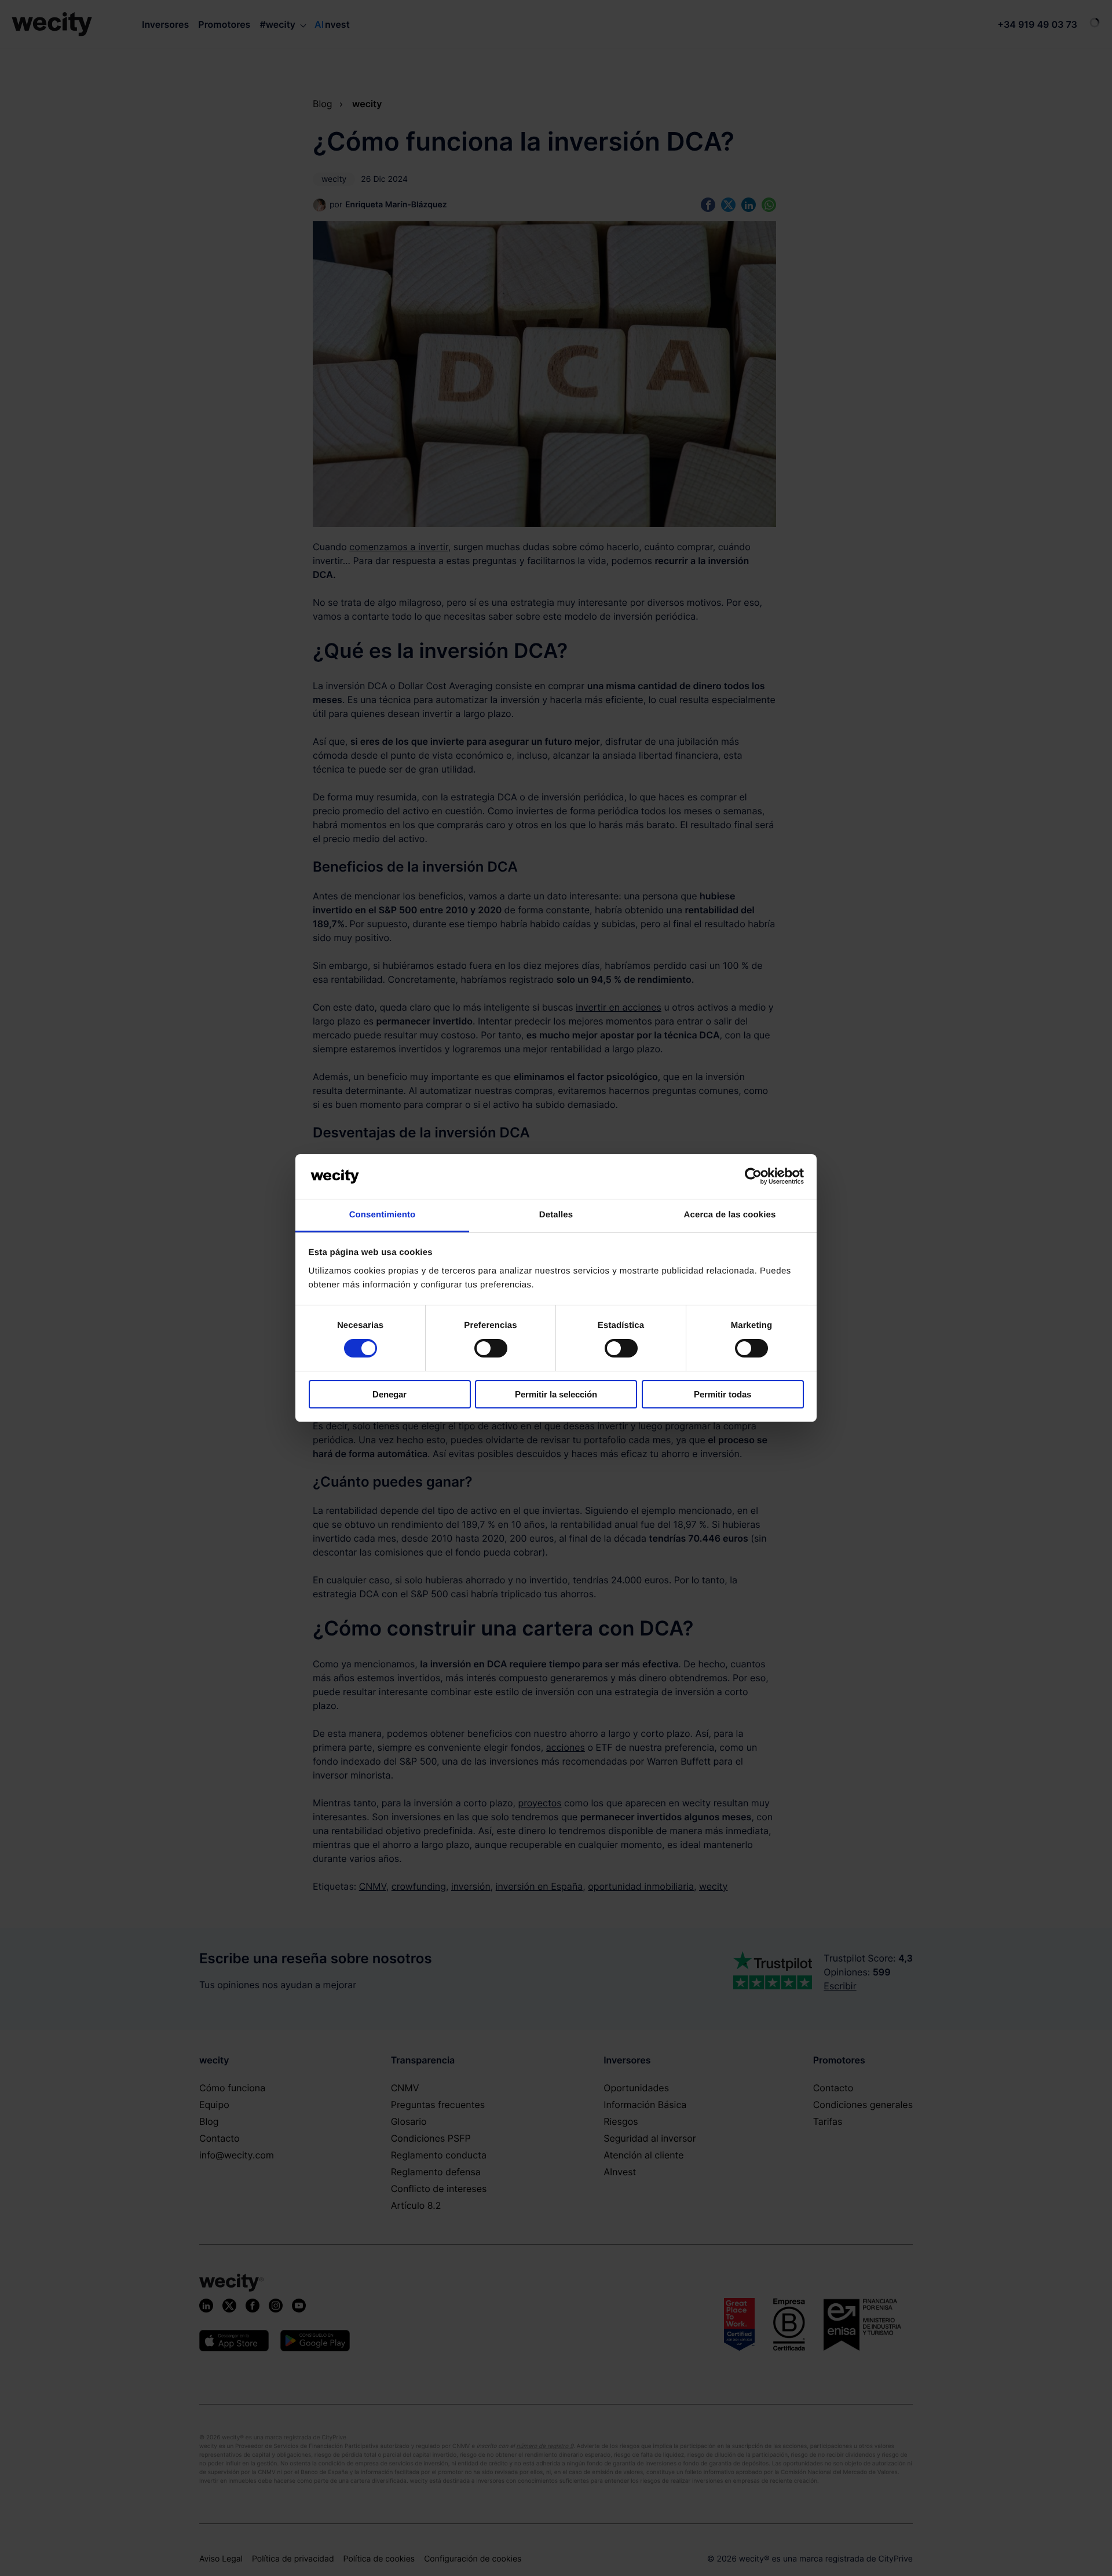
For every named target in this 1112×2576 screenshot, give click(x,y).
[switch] (491, 1348)
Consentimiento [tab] (383, 1215)
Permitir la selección (556, 1394)
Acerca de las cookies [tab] (730, 1215)
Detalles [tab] (556, 1215)
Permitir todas (723, 1394)
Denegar (389, 1394)
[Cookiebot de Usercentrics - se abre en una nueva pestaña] (753, 1176)
